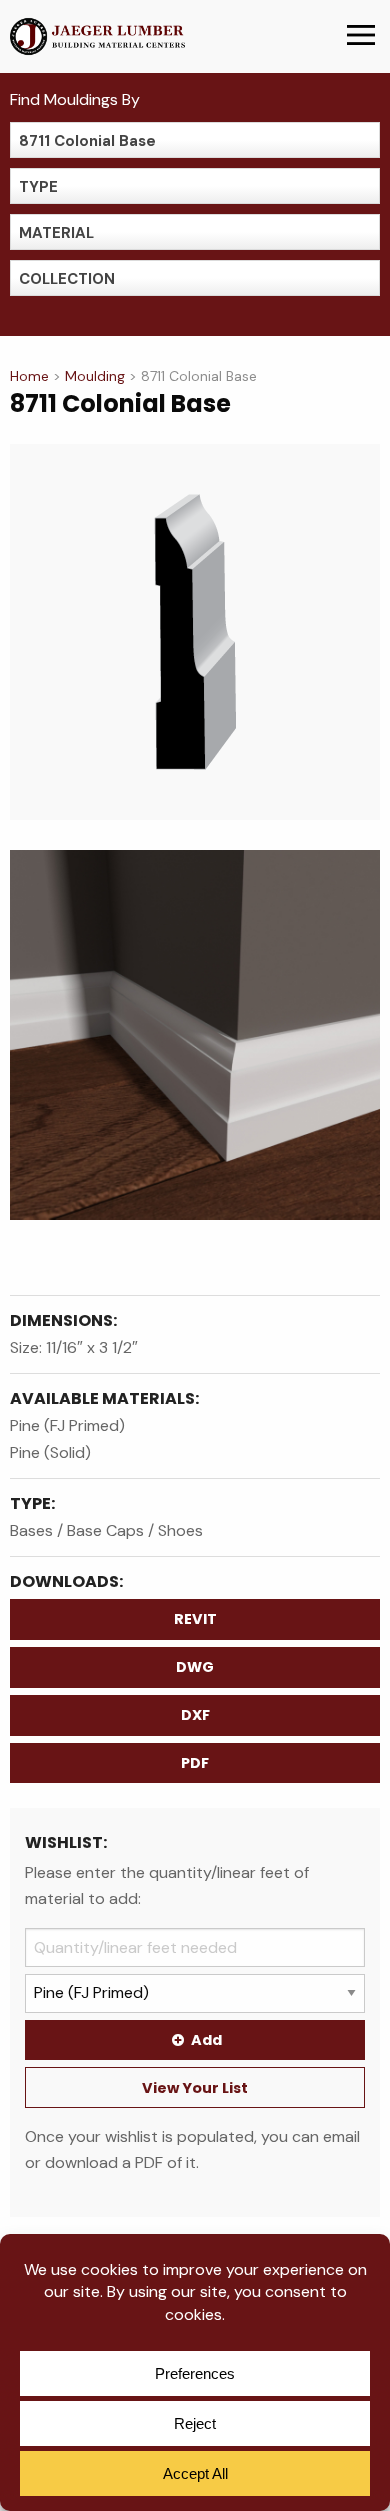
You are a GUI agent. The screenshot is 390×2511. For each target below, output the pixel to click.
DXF (195, 1715)
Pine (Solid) (50, 1452)
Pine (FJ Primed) (67, 1425)
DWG (195, 1667)
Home (29, 376)
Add (206, 2040)
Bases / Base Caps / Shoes (106, 1530)
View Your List (195, 2088)
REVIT (195, 1619)
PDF (195, 1763)
